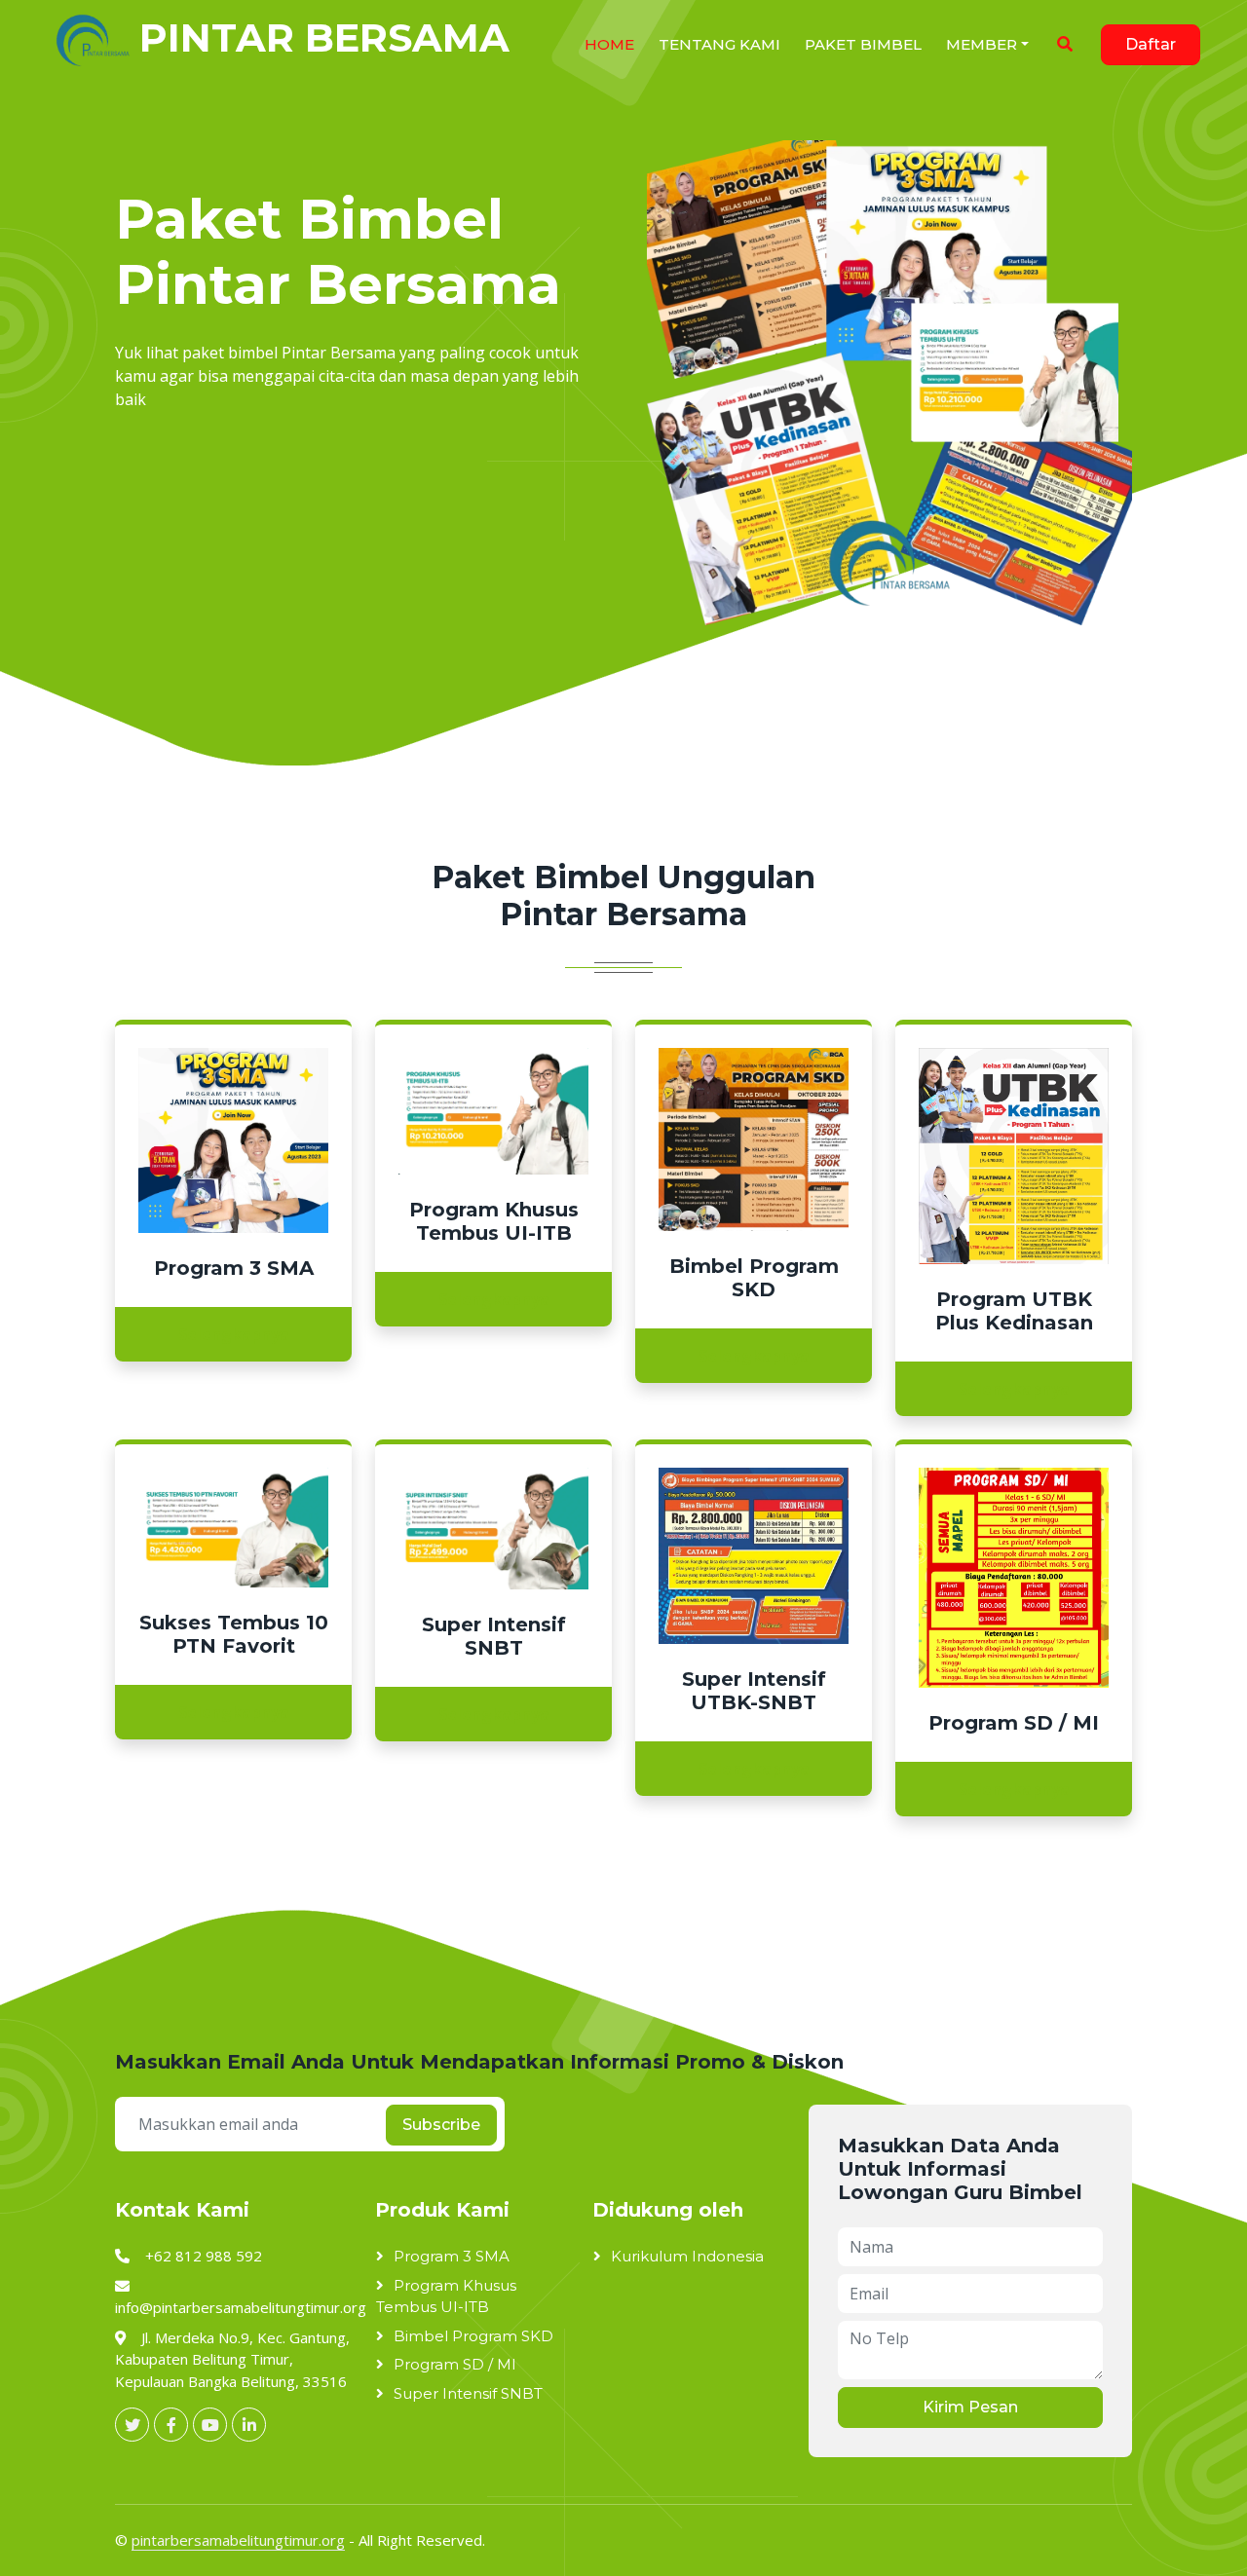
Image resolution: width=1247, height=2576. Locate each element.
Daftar (1151, 44)
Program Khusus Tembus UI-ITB (446, 2296)
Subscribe (441, 2125)
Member (982, 44)
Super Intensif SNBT (468, 2393)
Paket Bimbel (863, 44)
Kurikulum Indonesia (687, 2256)
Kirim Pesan (970, 2407)
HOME (609, 44)
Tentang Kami (719, 44)
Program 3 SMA (452, 2256)
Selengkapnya (234, 1334)
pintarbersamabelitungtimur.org (238, 2540)
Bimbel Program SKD (473, 2336)
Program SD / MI (455, 2364)
